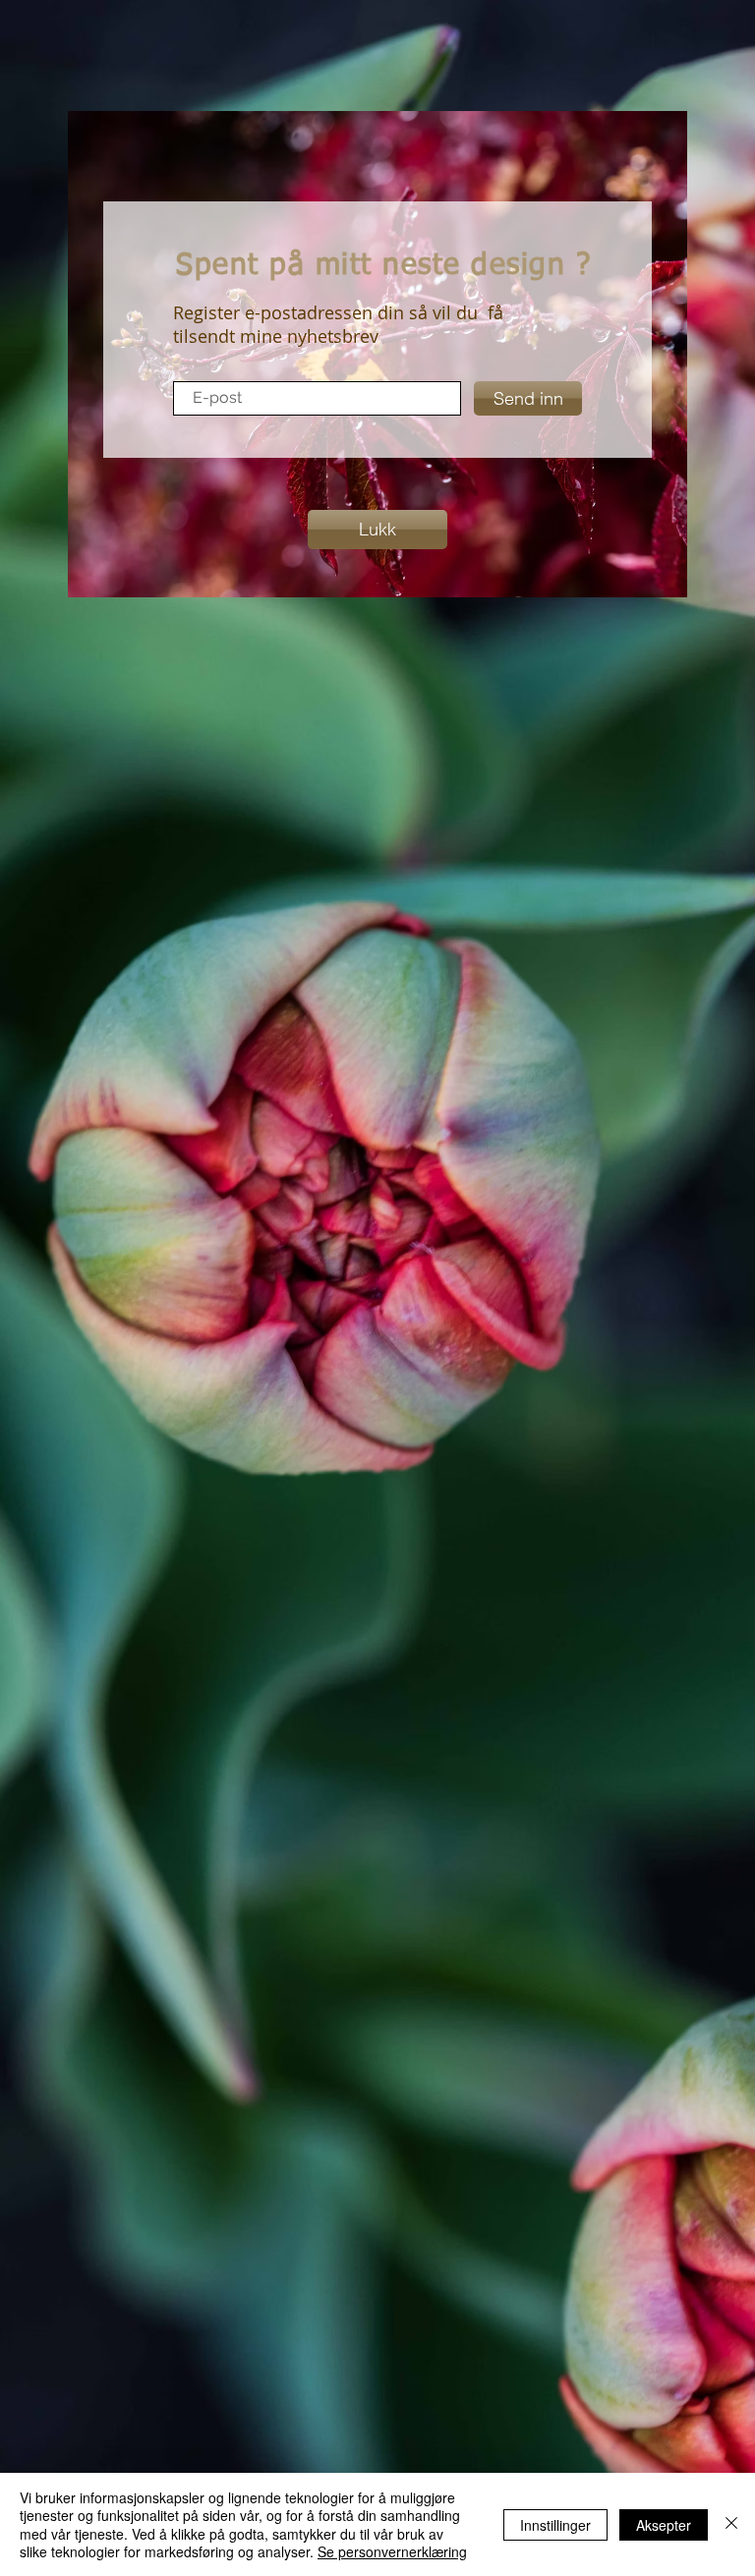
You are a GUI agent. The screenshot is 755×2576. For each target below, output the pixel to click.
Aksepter (664, 2525)
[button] (377, 530)
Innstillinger (555, 2525)
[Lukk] (731, 2524)
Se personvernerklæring (392, 2551)
